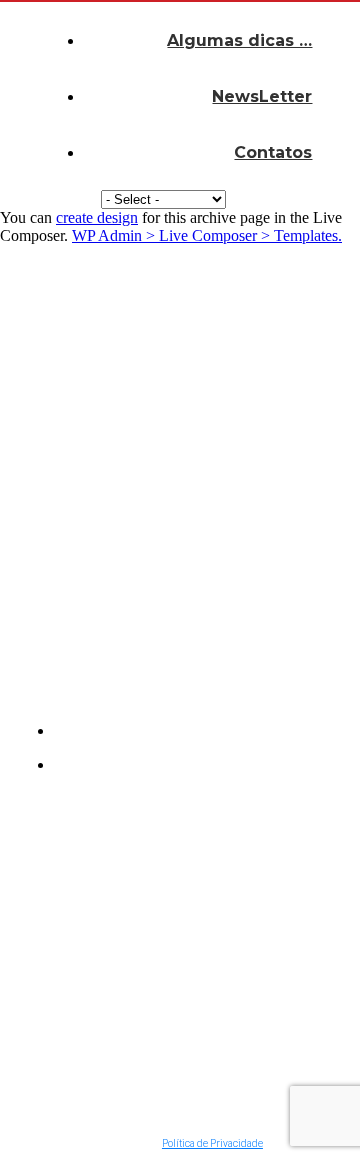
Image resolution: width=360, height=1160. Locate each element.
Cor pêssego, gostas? (146, 987)
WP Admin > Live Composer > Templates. (207, 235)
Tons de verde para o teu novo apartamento (161, 947)
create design (97, 217)
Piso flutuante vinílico (146, 1067)
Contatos (273, 152)
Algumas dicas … (239, 40)
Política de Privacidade (212, 1143)
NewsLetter (262, 96)
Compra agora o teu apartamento (140, 1027)
